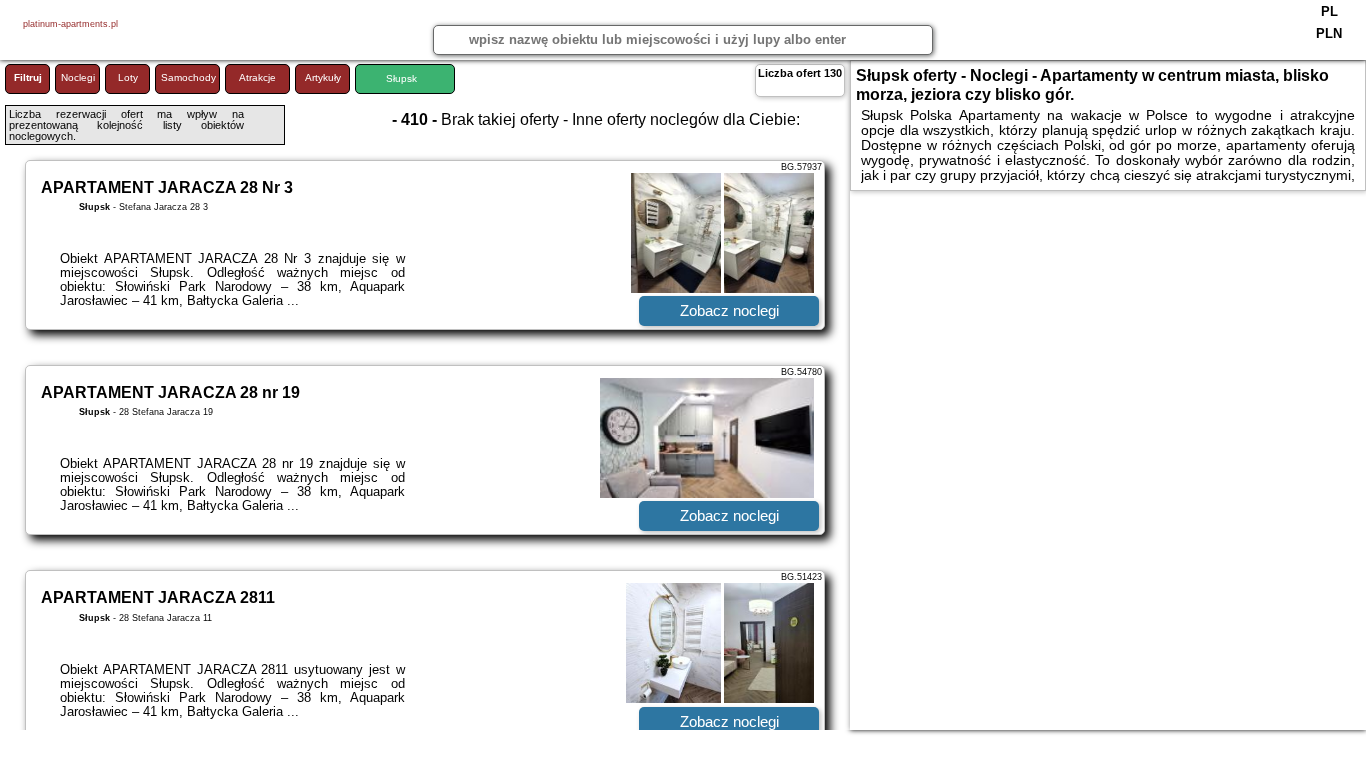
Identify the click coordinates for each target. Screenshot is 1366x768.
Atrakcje (257, 77)
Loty (128, 77)
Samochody (188, 77)
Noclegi (78, 77)
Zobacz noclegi (729, 310)
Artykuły (323, 77)
